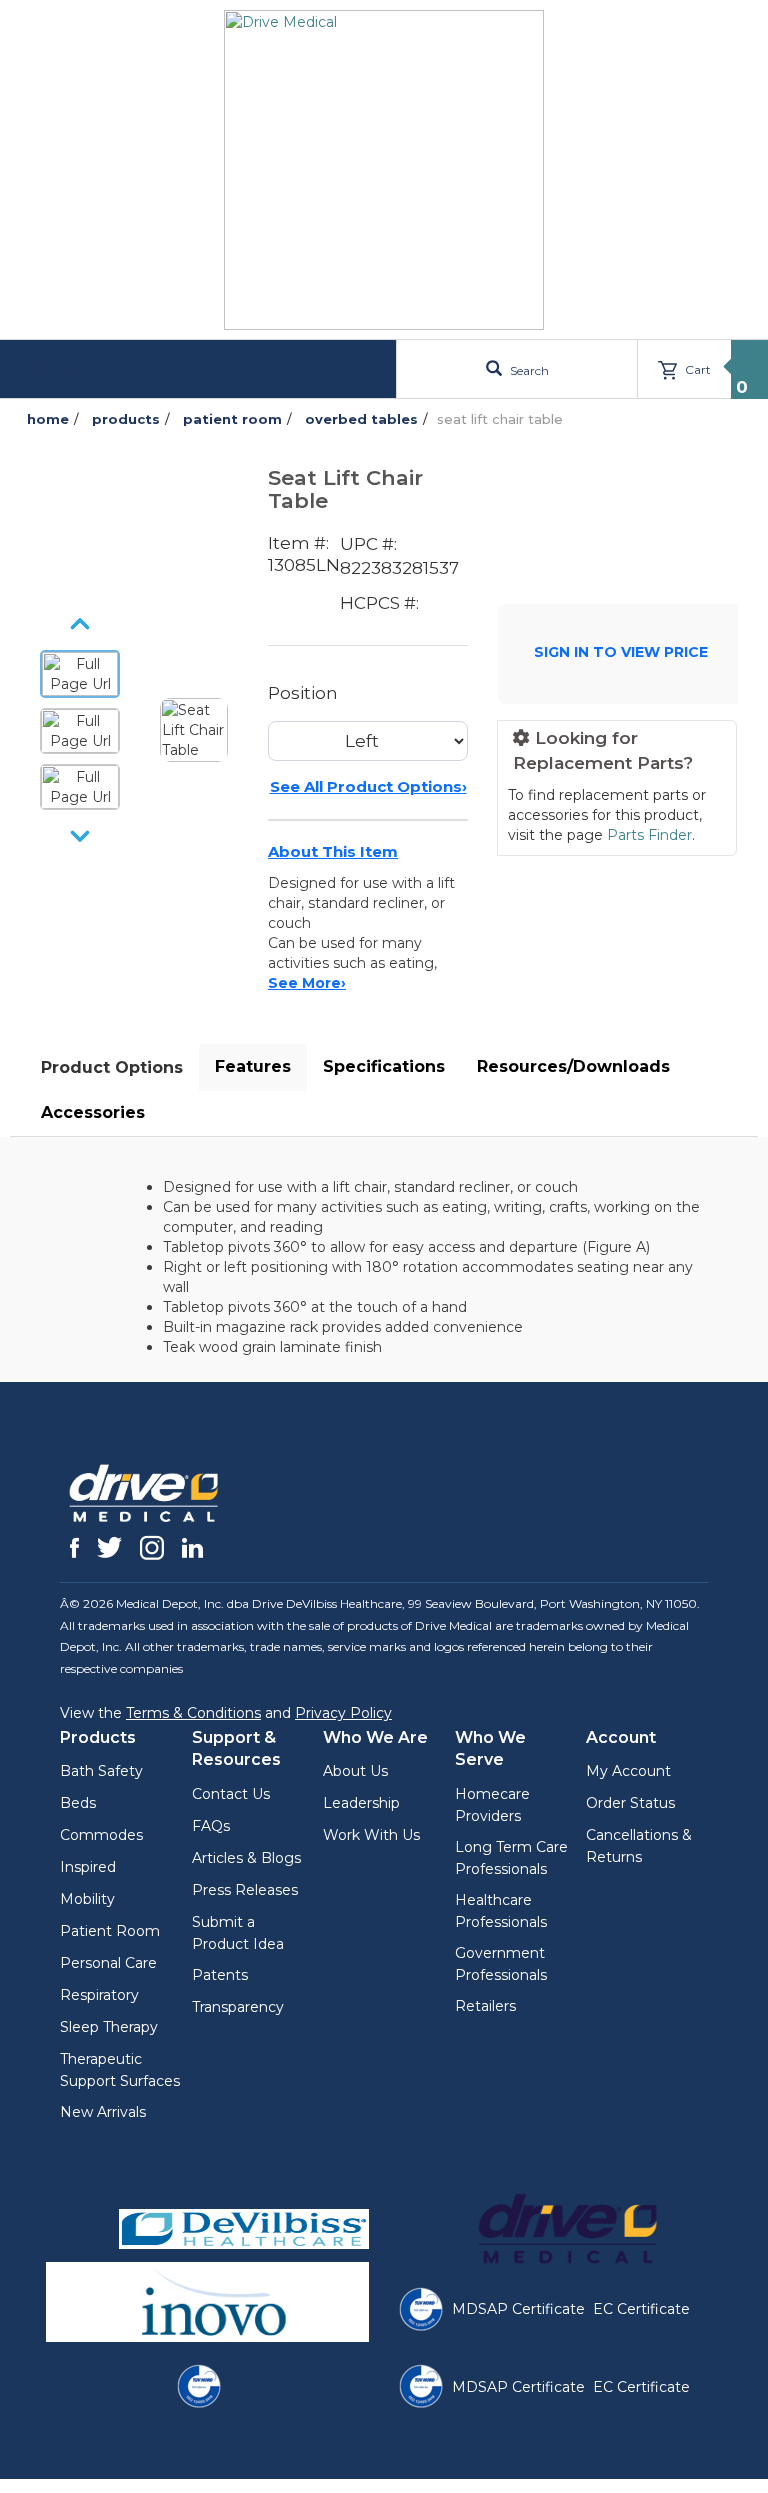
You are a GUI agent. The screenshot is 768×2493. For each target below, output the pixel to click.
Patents (220, 1975)
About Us (355, 1771)
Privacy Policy (343, 1713)
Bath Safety (101, 1771)
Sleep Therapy (109, 2027)
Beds (78, 1803)
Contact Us (231, 1794)
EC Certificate (641, 2309)
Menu (78, 368)
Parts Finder (649, 835)
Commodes (101, 1835)
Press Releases (245, 1890)
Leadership (361, 1803)
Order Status (630, 1803)
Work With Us (371, 1835)
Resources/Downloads (573, 1066)
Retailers (485, 2006)
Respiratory (99, 1995)
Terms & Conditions (193, 1713)
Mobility (87, 1899)
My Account (628, 1771)
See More (307, 983)
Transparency (238, 2007)
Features (253, 1066)
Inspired (88, 1867)
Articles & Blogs (246, 1858)
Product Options (112, 1067)
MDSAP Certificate (518, 2309)
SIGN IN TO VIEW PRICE (621, 652)
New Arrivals (103, 2112)
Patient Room (110, 1931)
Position (303, 693)
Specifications (384, 1066)
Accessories (93, 1112)
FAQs (211, 1826)
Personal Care (108, 1963)
